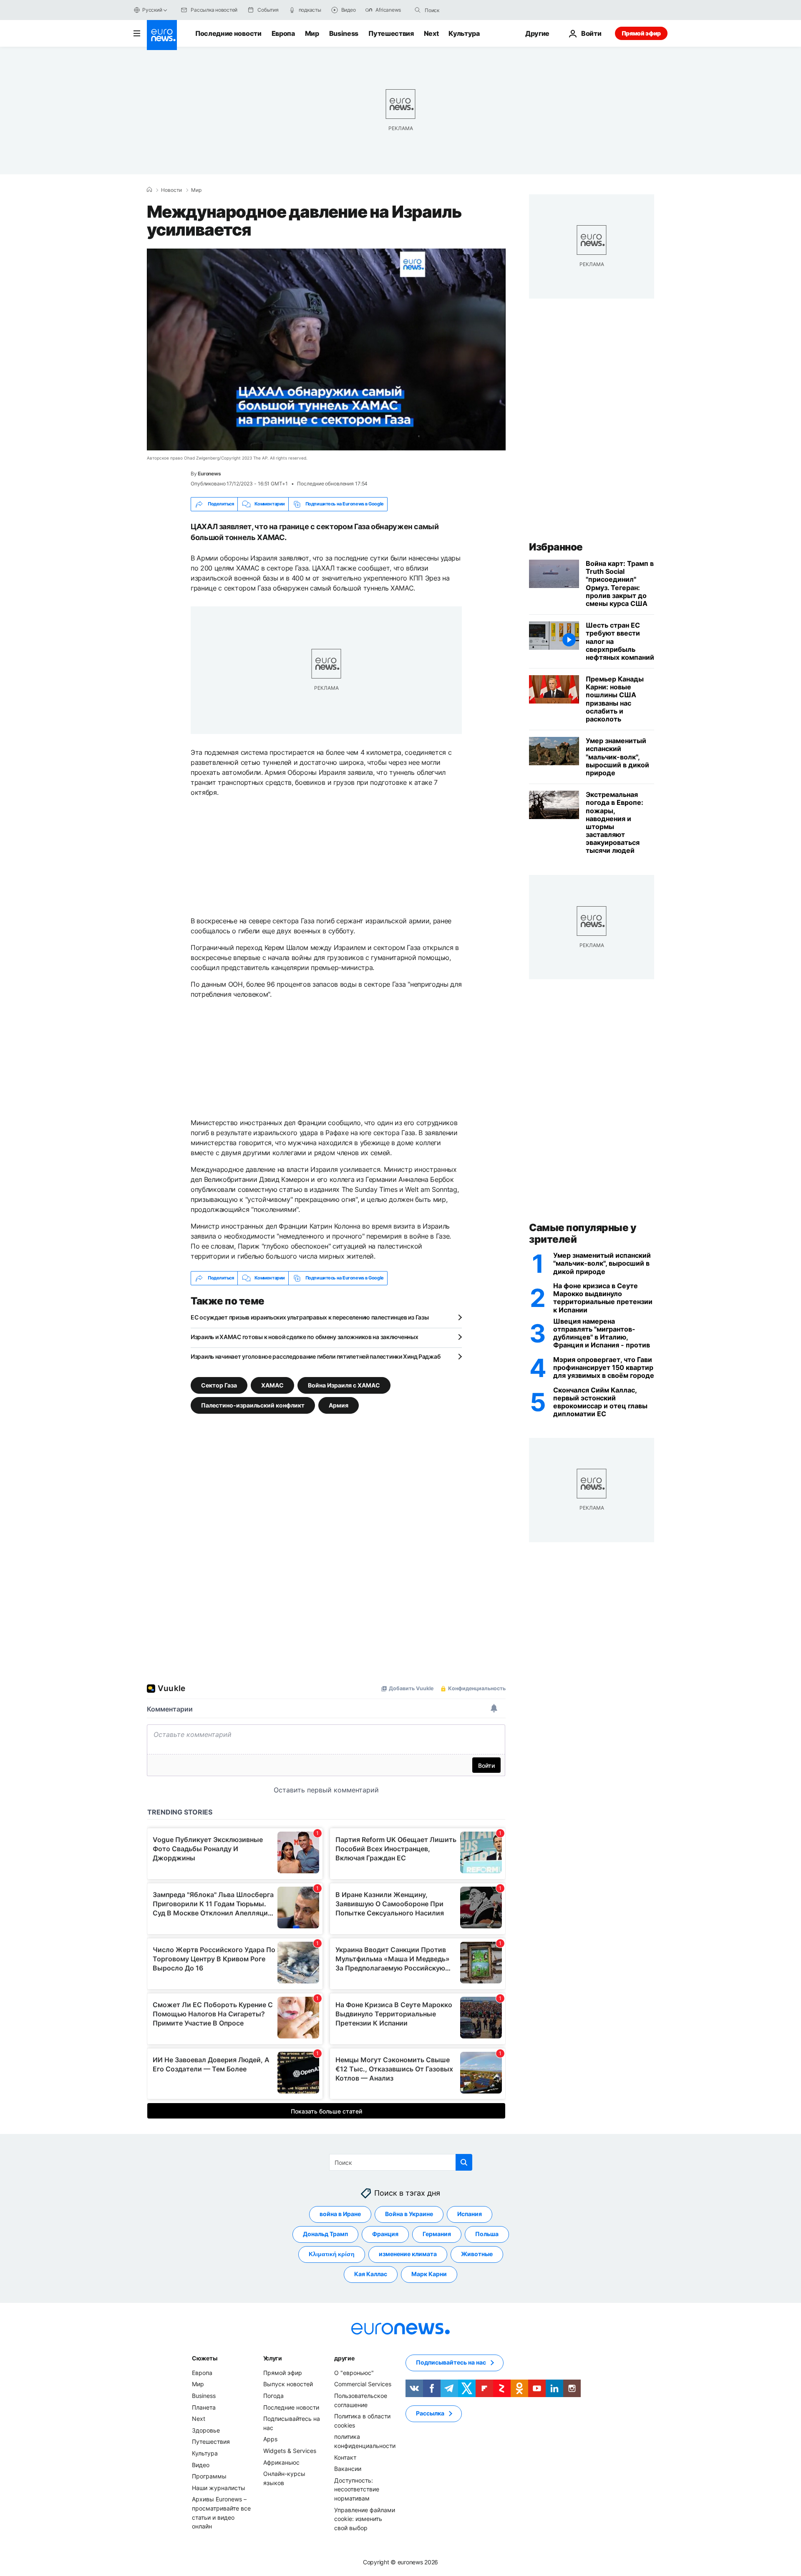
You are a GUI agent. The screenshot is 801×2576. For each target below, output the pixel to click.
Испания (470, 2214)
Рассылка (430, 2413)
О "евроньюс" (354, 2373)
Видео (201, 2464)
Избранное (556, 547)
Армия (339, 1405)
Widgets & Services (290, 2451)
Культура (464, 33)
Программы (209, 2476)
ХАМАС (272, 1385)
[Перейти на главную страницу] (162, 35)
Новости (171, 190)
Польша (487, 2234)
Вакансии (348, 2469)
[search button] (418, 10)
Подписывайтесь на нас (451, 2362)
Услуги (273, 2358)
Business (344, 33)
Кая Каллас (371, 2274)
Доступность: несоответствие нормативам (357, 2489)
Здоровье (206, 2430)
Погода (273, 2396)
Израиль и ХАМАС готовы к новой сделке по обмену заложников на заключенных (305, 1337)
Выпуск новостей (288, 2384)
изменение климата (408, 2254)
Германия (437, 2234)
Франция (385, 2234)
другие (344, 2358)
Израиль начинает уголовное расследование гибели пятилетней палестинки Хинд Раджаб (315, 1356)
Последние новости (228, 33)
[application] (326, 349)
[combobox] (460, 10)
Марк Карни (429, 2274)
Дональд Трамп (325, 2234)
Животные (477, 2254)
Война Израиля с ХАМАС (344, 1385)
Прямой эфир (641, 33)
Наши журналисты (219, 2487)
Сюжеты (204, 2358)
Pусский (152, 10)
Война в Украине (409, 2214)
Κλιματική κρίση (332, 2254)
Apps (270, 2439)
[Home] (149, 190)
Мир (312, 33)
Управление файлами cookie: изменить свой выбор (365, 2518)
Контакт (345, 2457)
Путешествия (391, 33)
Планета (204, 2407)
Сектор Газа (219, 1385)
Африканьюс (281, 2462)
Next (431, 33)
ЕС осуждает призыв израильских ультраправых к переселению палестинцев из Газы (310, 1317)
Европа (283, 33)
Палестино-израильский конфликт (253, 1405)
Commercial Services (363, 2384)
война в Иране (340, 2214)
